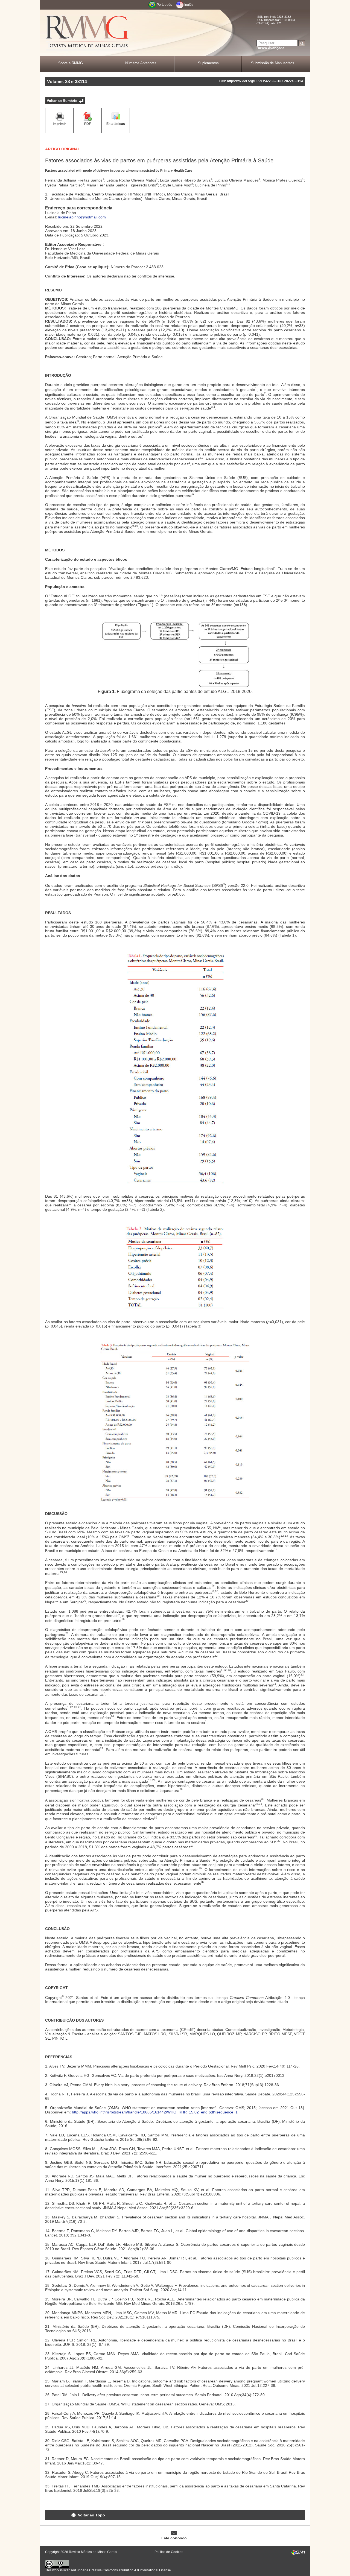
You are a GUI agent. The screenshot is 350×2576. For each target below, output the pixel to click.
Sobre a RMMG (71, 63)
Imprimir (59, 124)
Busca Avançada (270, 48)
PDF (87, 124)
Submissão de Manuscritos (273, 63)
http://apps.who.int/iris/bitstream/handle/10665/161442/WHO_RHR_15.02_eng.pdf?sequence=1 (155, 2112)
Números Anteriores (141, 63)
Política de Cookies (169, 2552)
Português (164, 5)
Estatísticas (116, 124)
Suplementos (208, 63)
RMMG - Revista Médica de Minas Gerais (87, 33)
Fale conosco (174, 2538)
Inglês (189, 5)
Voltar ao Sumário (62, 101)
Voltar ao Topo (91, 2515)
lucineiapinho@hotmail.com (82, 217)
